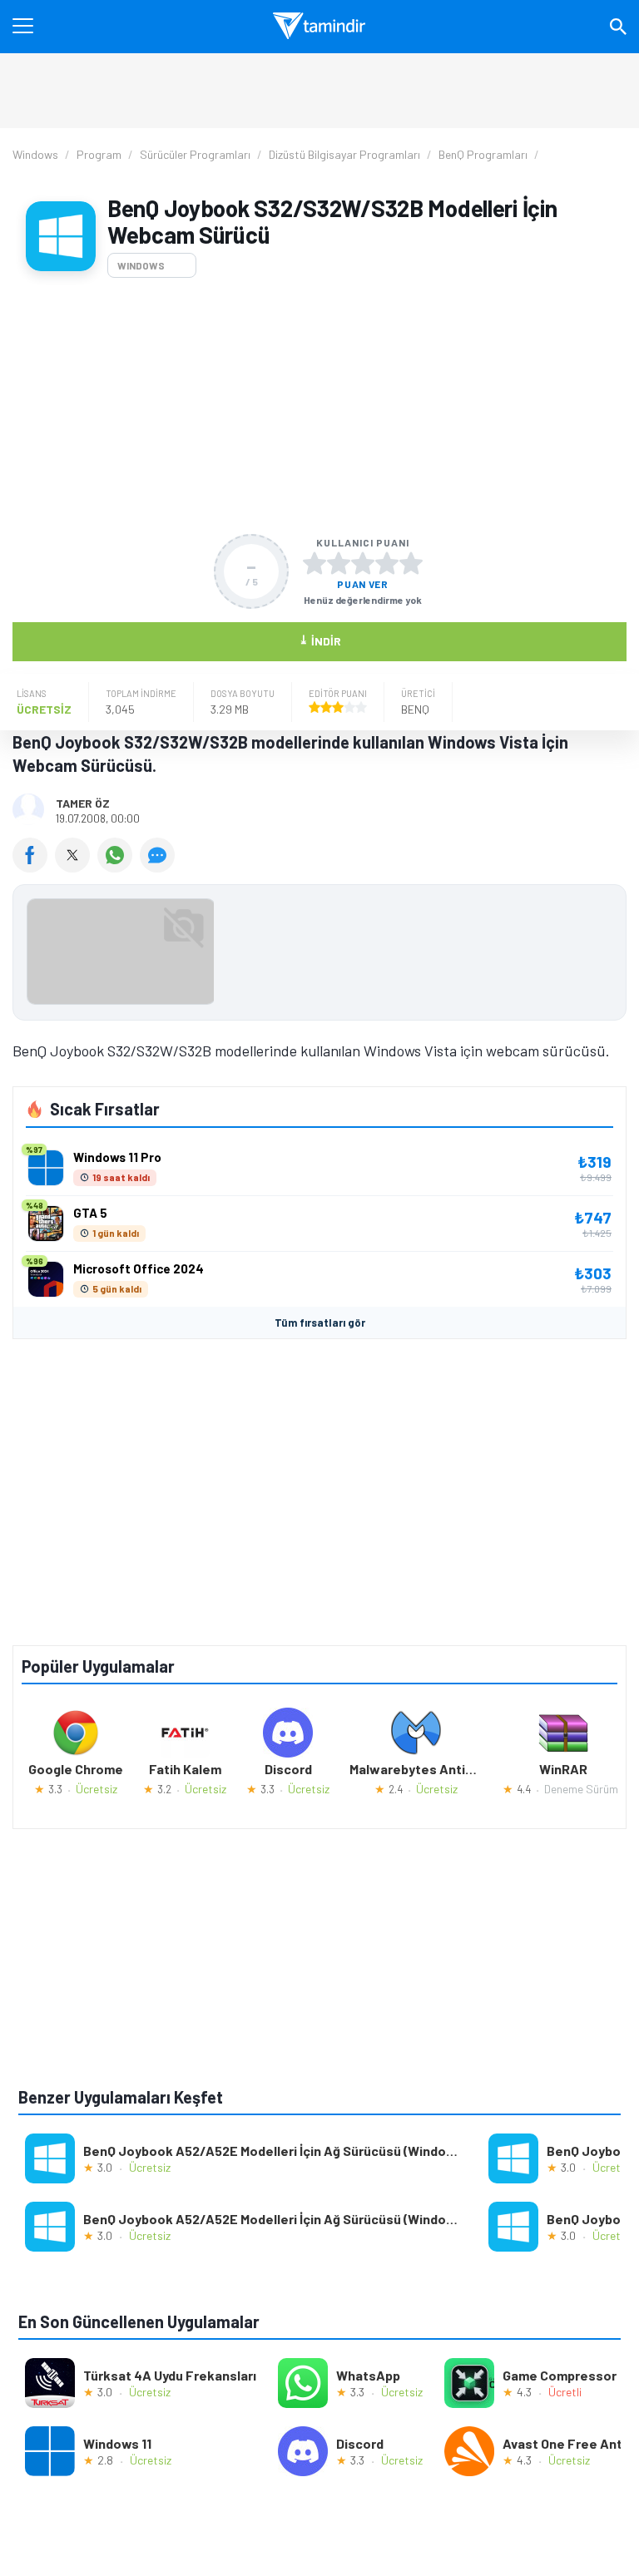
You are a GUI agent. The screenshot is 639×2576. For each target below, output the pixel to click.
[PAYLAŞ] (34, 867)
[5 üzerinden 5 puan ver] (411, 563)
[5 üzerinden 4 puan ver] (387, 563)
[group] (319, 956)
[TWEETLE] (76, 867)
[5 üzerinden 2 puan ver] (339, 563)
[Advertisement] (319, 406)
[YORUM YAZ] (159, 867)
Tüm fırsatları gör (320, 1323)
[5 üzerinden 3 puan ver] (363, 563)
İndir (320, 640)
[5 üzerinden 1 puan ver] (315, 563)
